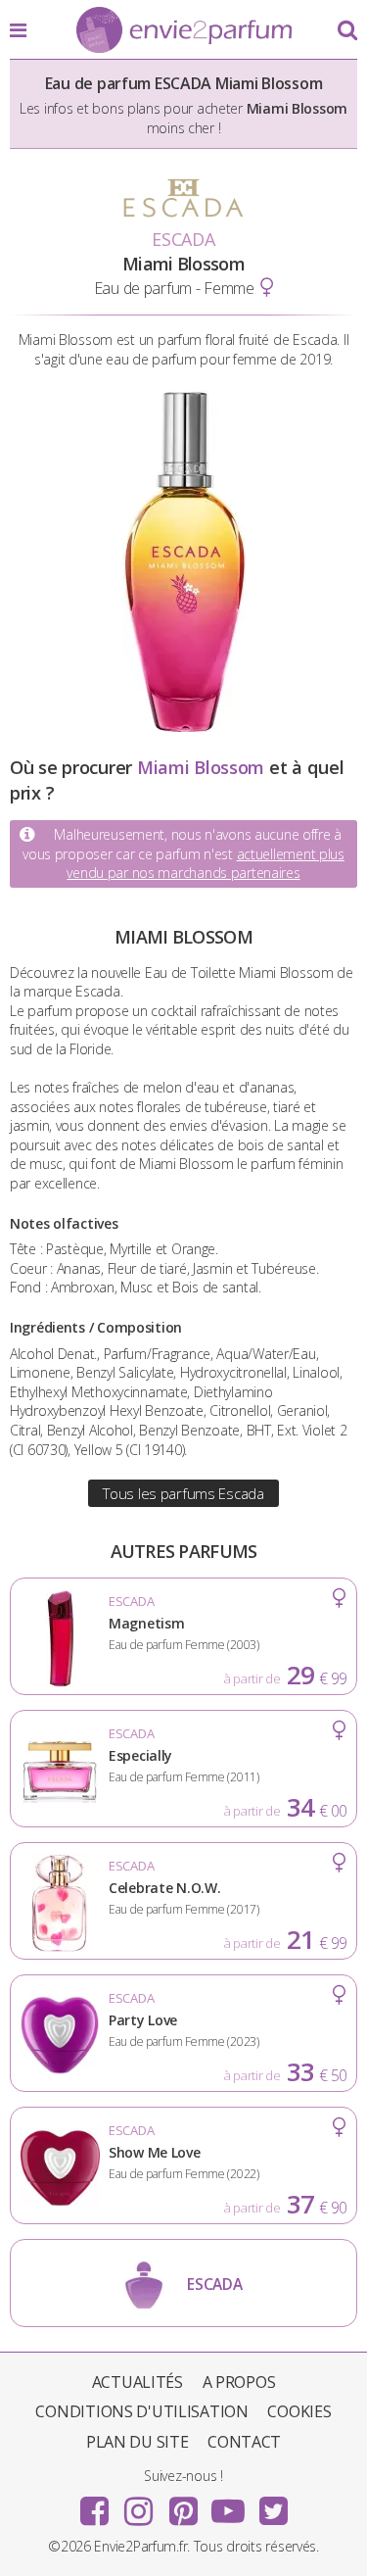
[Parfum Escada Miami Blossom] (184, 727)
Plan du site (138, 2442)
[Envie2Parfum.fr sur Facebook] (94, 2504)
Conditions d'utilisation (141, 2411)
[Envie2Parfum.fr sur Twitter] (273, 2504)
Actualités (138, 2382)
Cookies (299, 2411)
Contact (244, 2442)
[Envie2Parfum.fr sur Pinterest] (184, 2504)
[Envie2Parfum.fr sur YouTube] (228, 2504)
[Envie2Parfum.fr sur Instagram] (139, 2504)
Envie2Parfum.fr (184, 31)
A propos (239, 2382)
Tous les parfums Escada (183, 1493)
